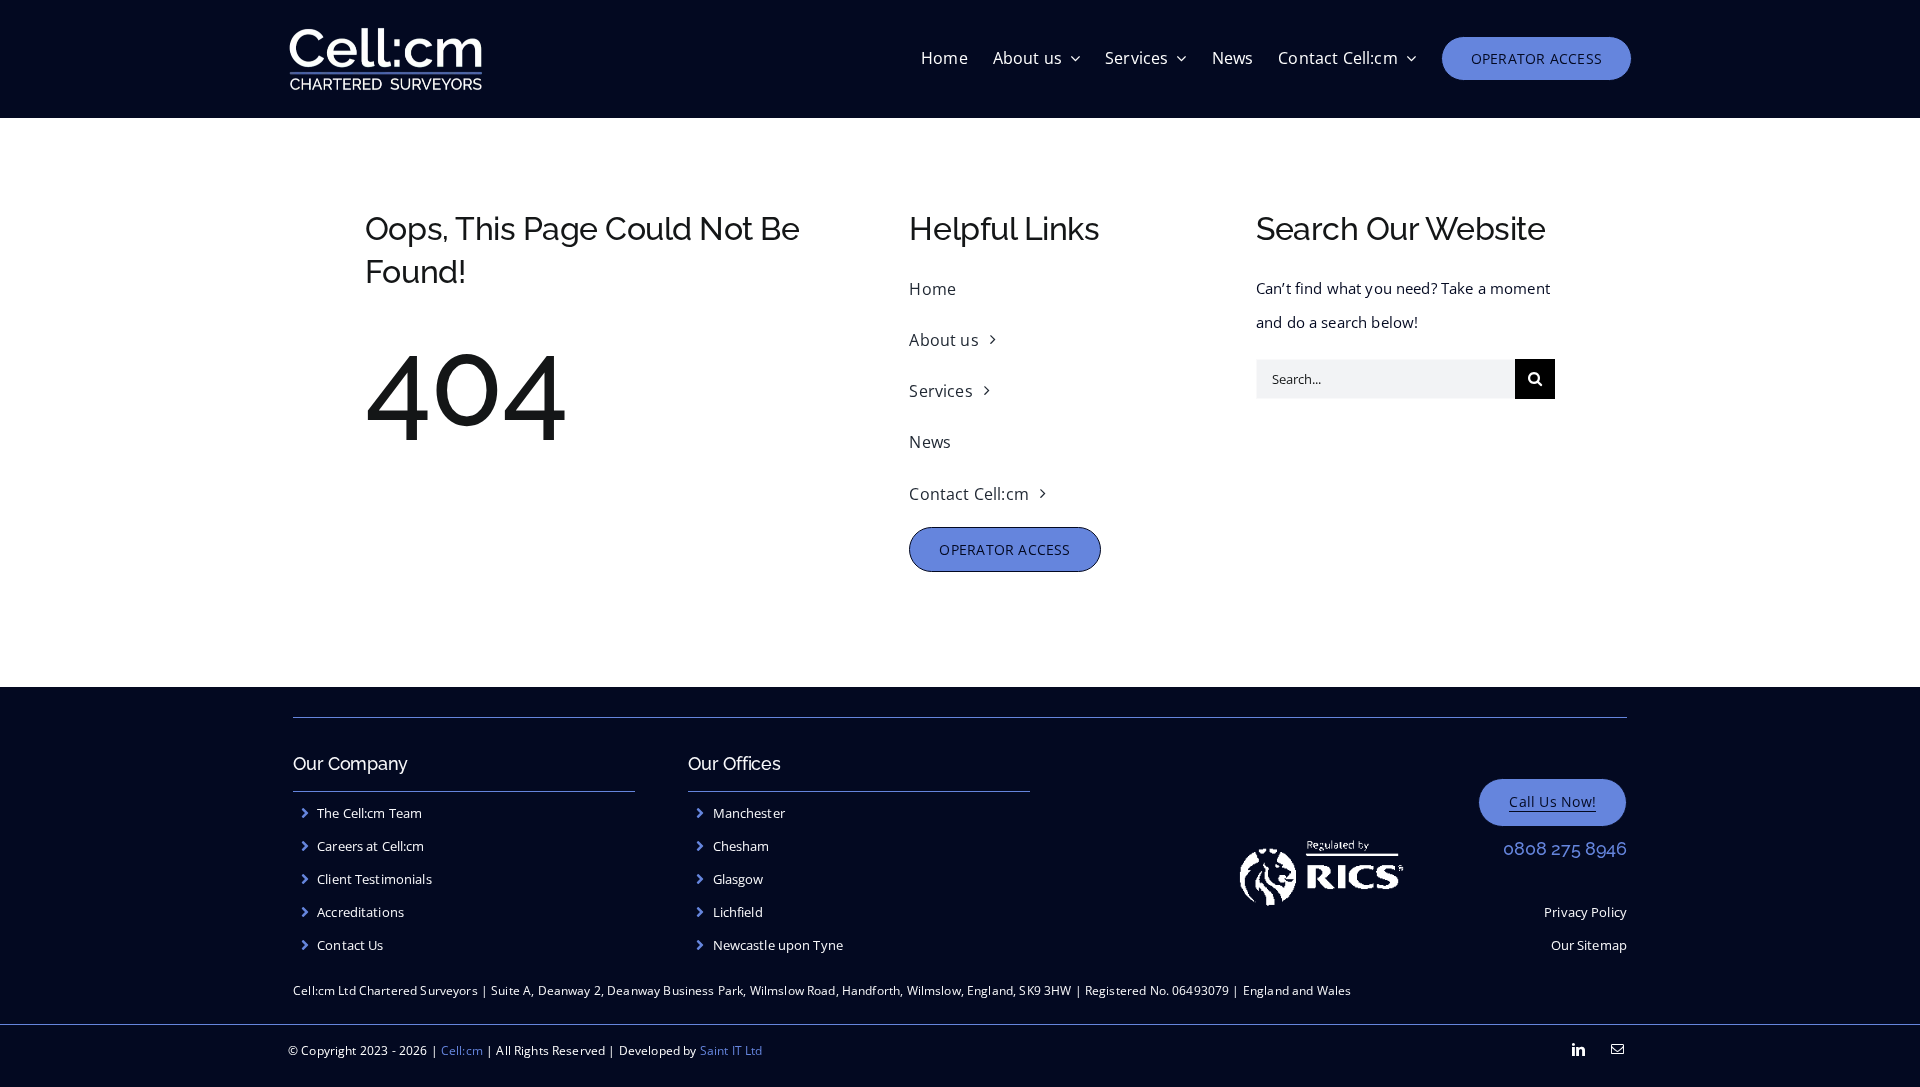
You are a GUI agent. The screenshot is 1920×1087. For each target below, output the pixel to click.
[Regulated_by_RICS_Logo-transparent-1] (1321, 830)
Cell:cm (462, 1050)
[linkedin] (1578, 1049)
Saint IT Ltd (731, 1050)
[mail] (1617, 1049)
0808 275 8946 (1565, 848)
